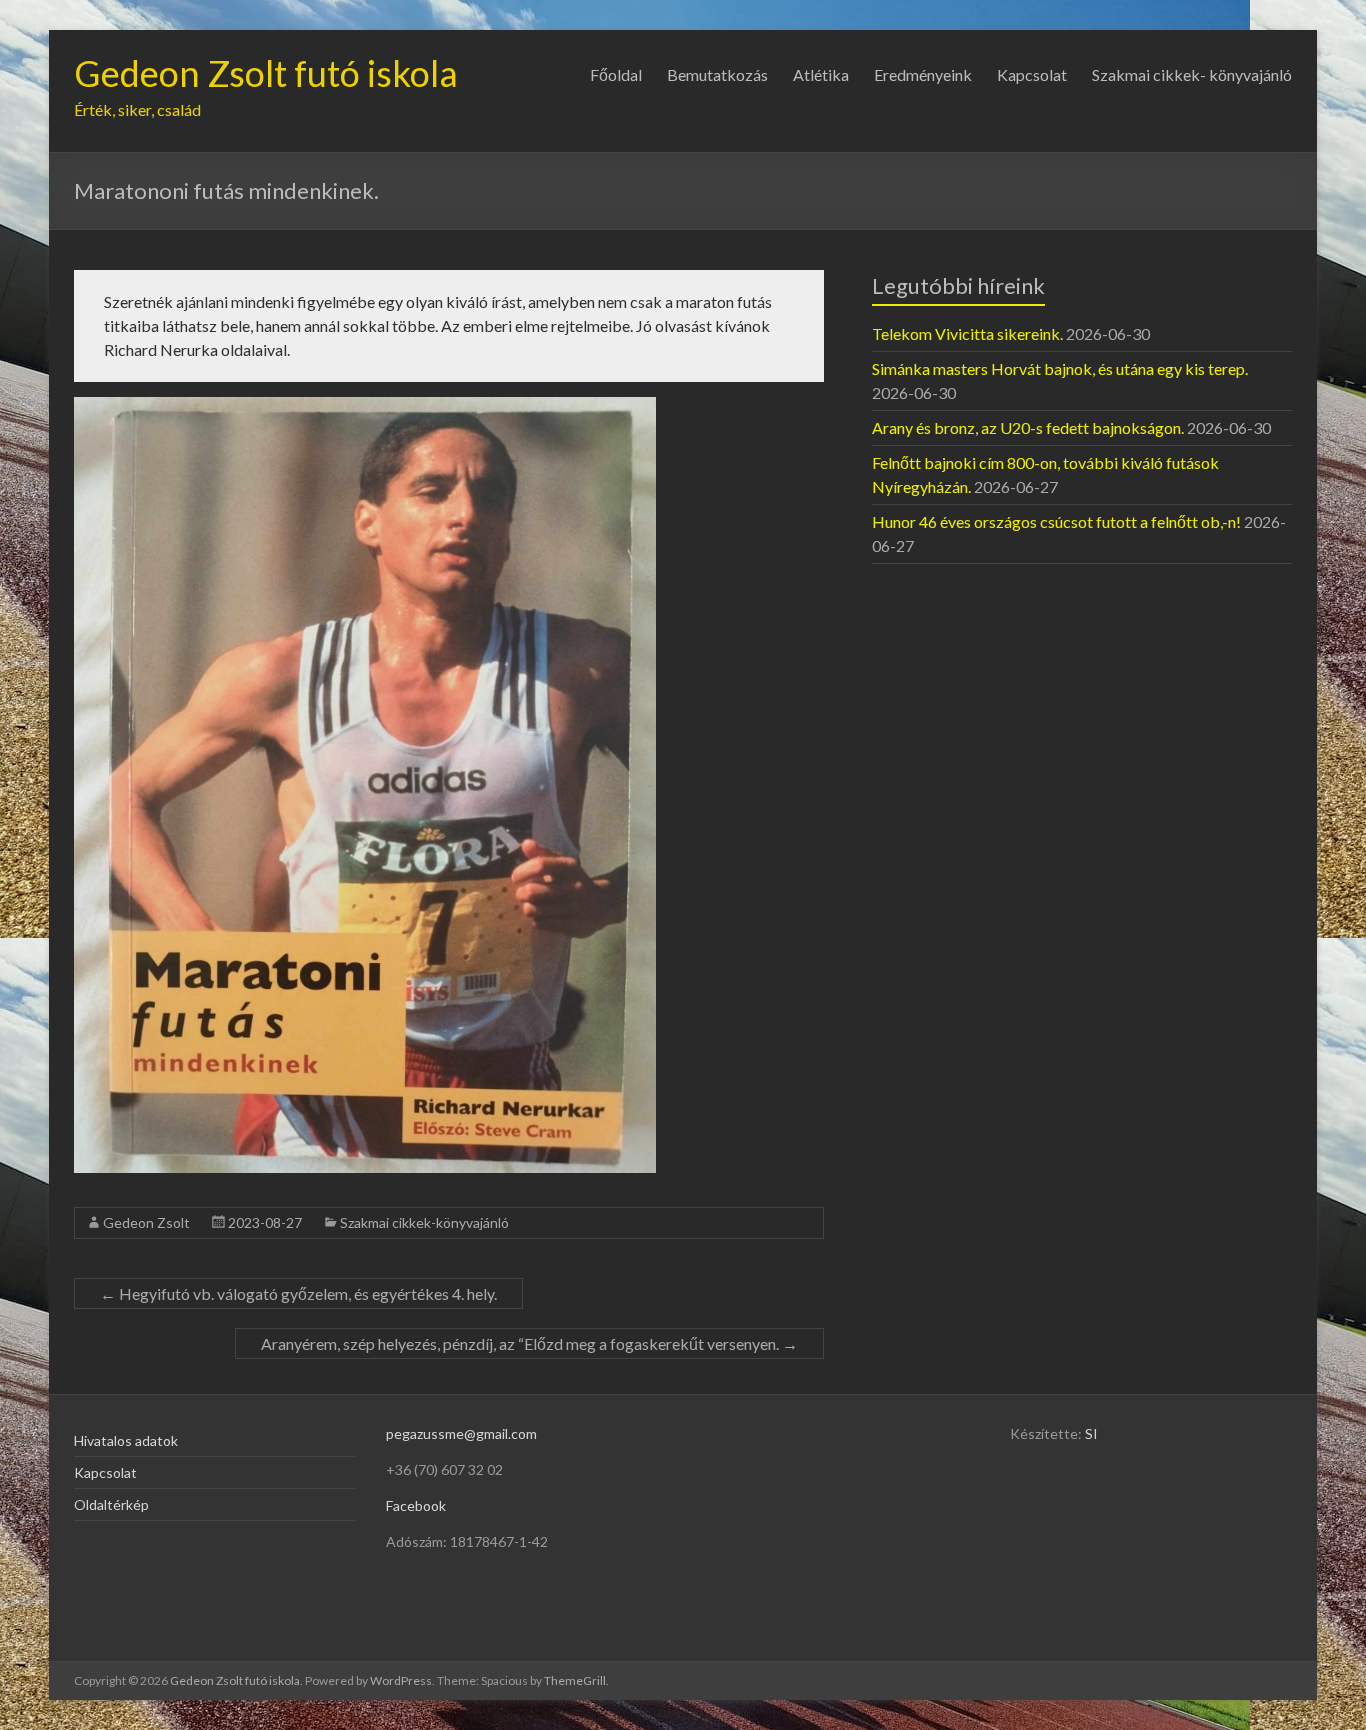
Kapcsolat (1032, 74)
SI (1091, 1433)
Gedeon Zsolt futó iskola (266, 73)
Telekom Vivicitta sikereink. (967, 333)
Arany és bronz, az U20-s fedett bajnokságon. (1028, 427)
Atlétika (821, 74)
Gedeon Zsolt (146, 1222)
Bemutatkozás (717, 74)
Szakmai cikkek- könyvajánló (1192, 74)
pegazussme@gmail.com (461, 1433)
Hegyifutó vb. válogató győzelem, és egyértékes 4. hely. (298, 1293)
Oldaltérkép (111, 1504)
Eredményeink (923, 74)
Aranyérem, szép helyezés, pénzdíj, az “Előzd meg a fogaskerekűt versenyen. (529, 1343)
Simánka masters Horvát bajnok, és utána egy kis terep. (1060, 368)
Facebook (416, 1505)
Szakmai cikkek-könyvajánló (424, 1222)
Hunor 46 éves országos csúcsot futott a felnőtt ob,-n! (1056, 521)
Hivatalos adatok (126, 1440)
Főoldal (616, 74)
